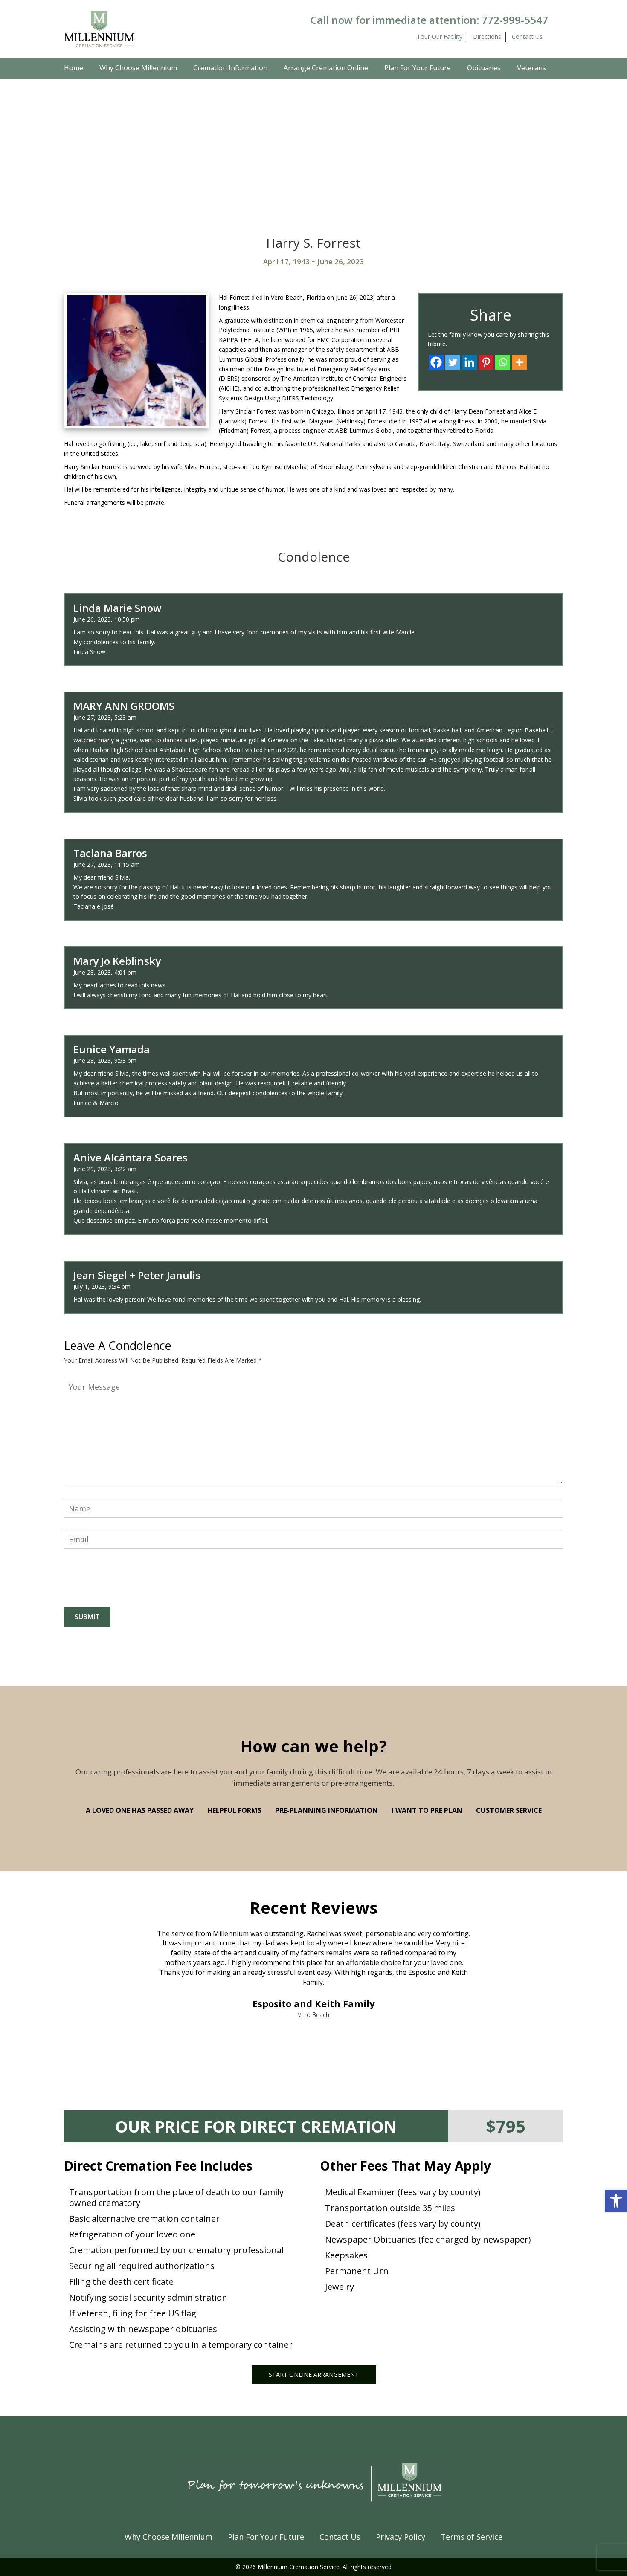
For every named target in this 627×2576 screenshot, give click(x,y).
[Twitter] (453, 362)
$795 (506, 2126)
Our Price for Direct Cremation (256, 2126)
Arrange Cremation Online (326, 68)
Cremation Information (230, 68)
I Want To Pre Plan (427, 1810)
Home (74, 68)
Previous (96, 1946)
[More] (519, 362)
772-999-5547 (515, 20)
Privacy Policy (401, 2537)
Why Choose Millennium (138, 68)
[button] (616, 2201)
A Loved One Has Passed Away (140, 1810)
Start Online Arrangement (314, 2375)
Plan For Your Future (418, 68)
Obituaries (484, 68)
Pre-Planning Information (327, 1810)
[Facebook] (436, 362)
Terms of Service (472, 2537)
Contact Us (527, 36)
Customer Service (509, 1810)
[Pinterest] (486, 362)
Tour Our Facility (440, 36)
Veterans (531, 68)
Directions (487, 36)
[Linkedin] (469, 362)
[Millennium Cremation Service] (99, 28)
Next (531, 1946)
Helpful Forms (234, 1810)
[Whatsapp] (503, 362)
